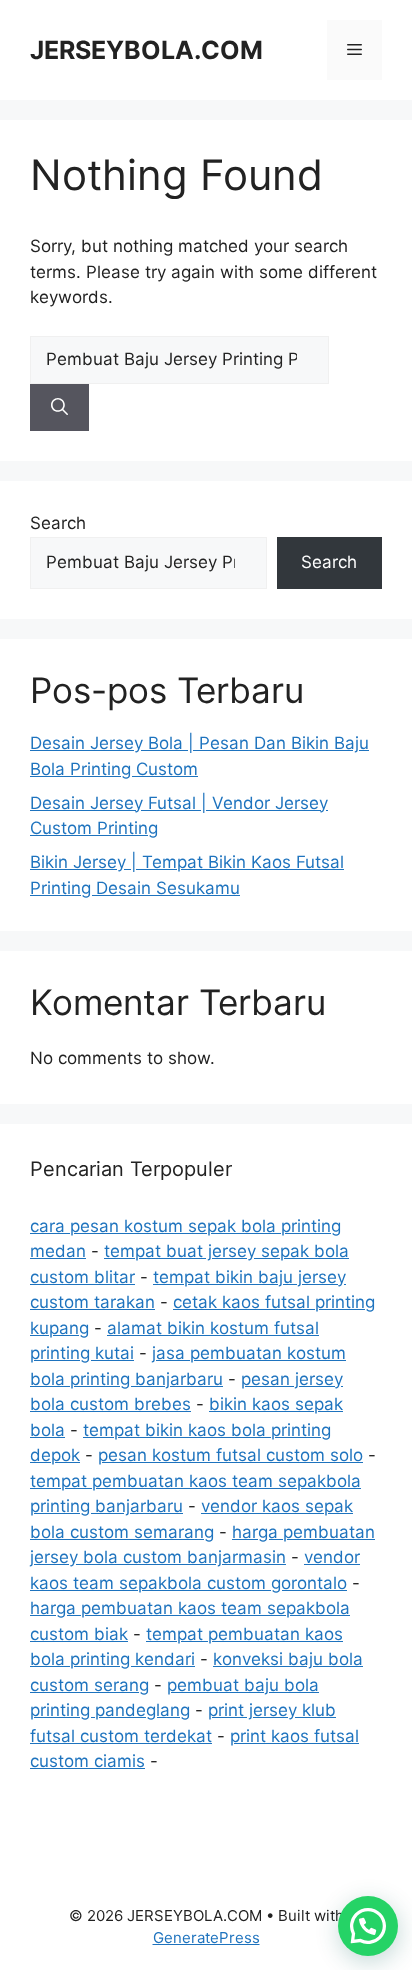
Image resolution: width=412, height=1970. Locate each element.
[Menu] (354, 50)
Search (58, 523)
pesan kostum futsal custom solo (230, 1455)
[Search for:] (179, 359)
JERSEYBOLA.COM (146, 50)
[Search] (59, 408)
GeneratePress (206, 1937)
